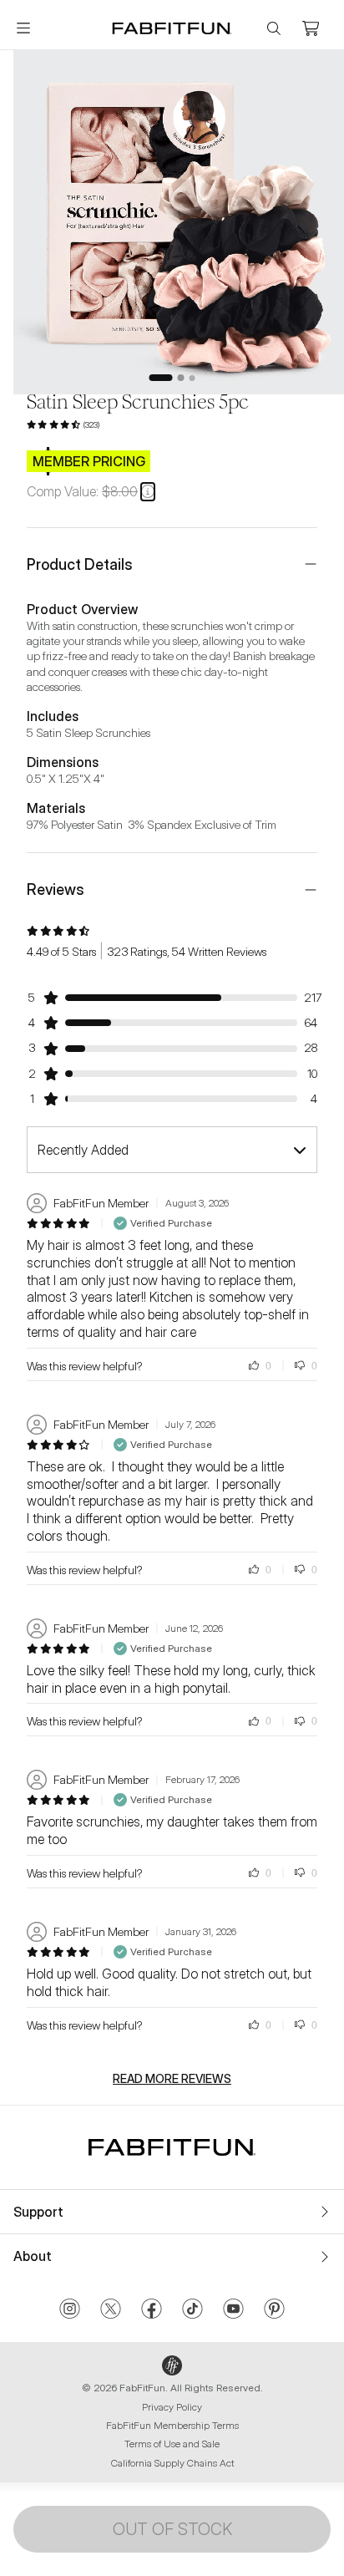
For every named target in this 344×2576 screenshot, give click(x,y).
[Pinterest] (274, 2310)
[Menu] (23, 28)
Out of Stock (172, 2529)
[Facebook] (152, 2310)
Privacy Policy (172, 2407)
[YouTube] (233, 2310)
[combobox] (172, 1150)
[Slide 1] (161, 378)
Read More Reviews (172, 2079)
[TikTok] (192, 2310)
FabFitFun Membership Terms (172, 2425)
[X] (111, 2310)
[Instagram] (70, 2310)
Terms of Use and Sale (172, 2444)
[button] (148, 491)
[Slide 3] (192, 378)
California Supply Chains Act (172, 2463)
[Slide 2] (181, 378)
